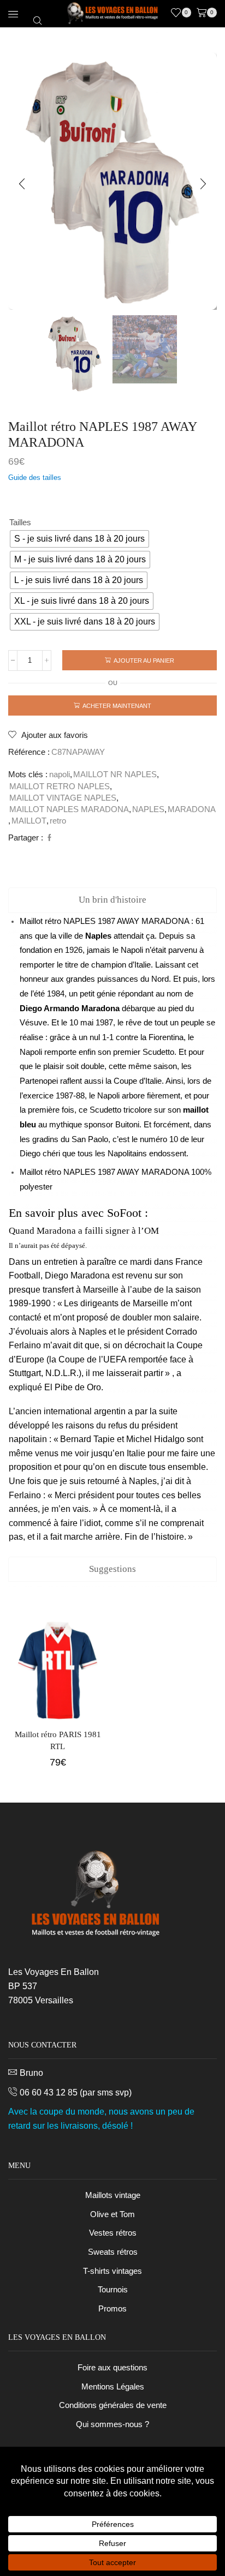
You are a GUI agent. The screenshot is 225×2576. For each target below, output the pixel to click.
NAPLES (148, 809)
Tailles (20, 523)
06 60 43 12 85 (49, 2092)
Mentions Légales (113, 2387)
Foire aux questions (112, 2368)
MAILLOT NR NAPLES (115, 774)
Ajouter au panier (144, 660)
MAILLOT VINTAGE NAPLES (63, 798)
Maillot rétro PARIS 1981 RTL (58, 1740)
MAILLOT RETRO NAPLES (60, 786)
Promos (112, 2309)
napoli (60, 774)
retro (58, 821)
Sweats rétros (113, 2252)
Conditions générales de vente (113, 2405)
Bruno (31, 2073)
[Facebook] (48, 838)
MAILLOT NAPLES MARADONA (69, 809)
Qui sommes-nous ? (112, 2424)
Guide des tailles (35, 478)
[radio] (79, 539)
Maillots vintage (113, 2195)
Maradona (100, 1008)
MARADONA (192, 809)
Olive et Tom (112, 2214)
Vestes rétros (113, 2233)
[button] (22, 184)
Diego (31, 1008)
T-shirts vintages (112, 2271)
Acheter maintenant (117, 706)
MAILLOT (29, 821)
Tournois (113, 2290)
